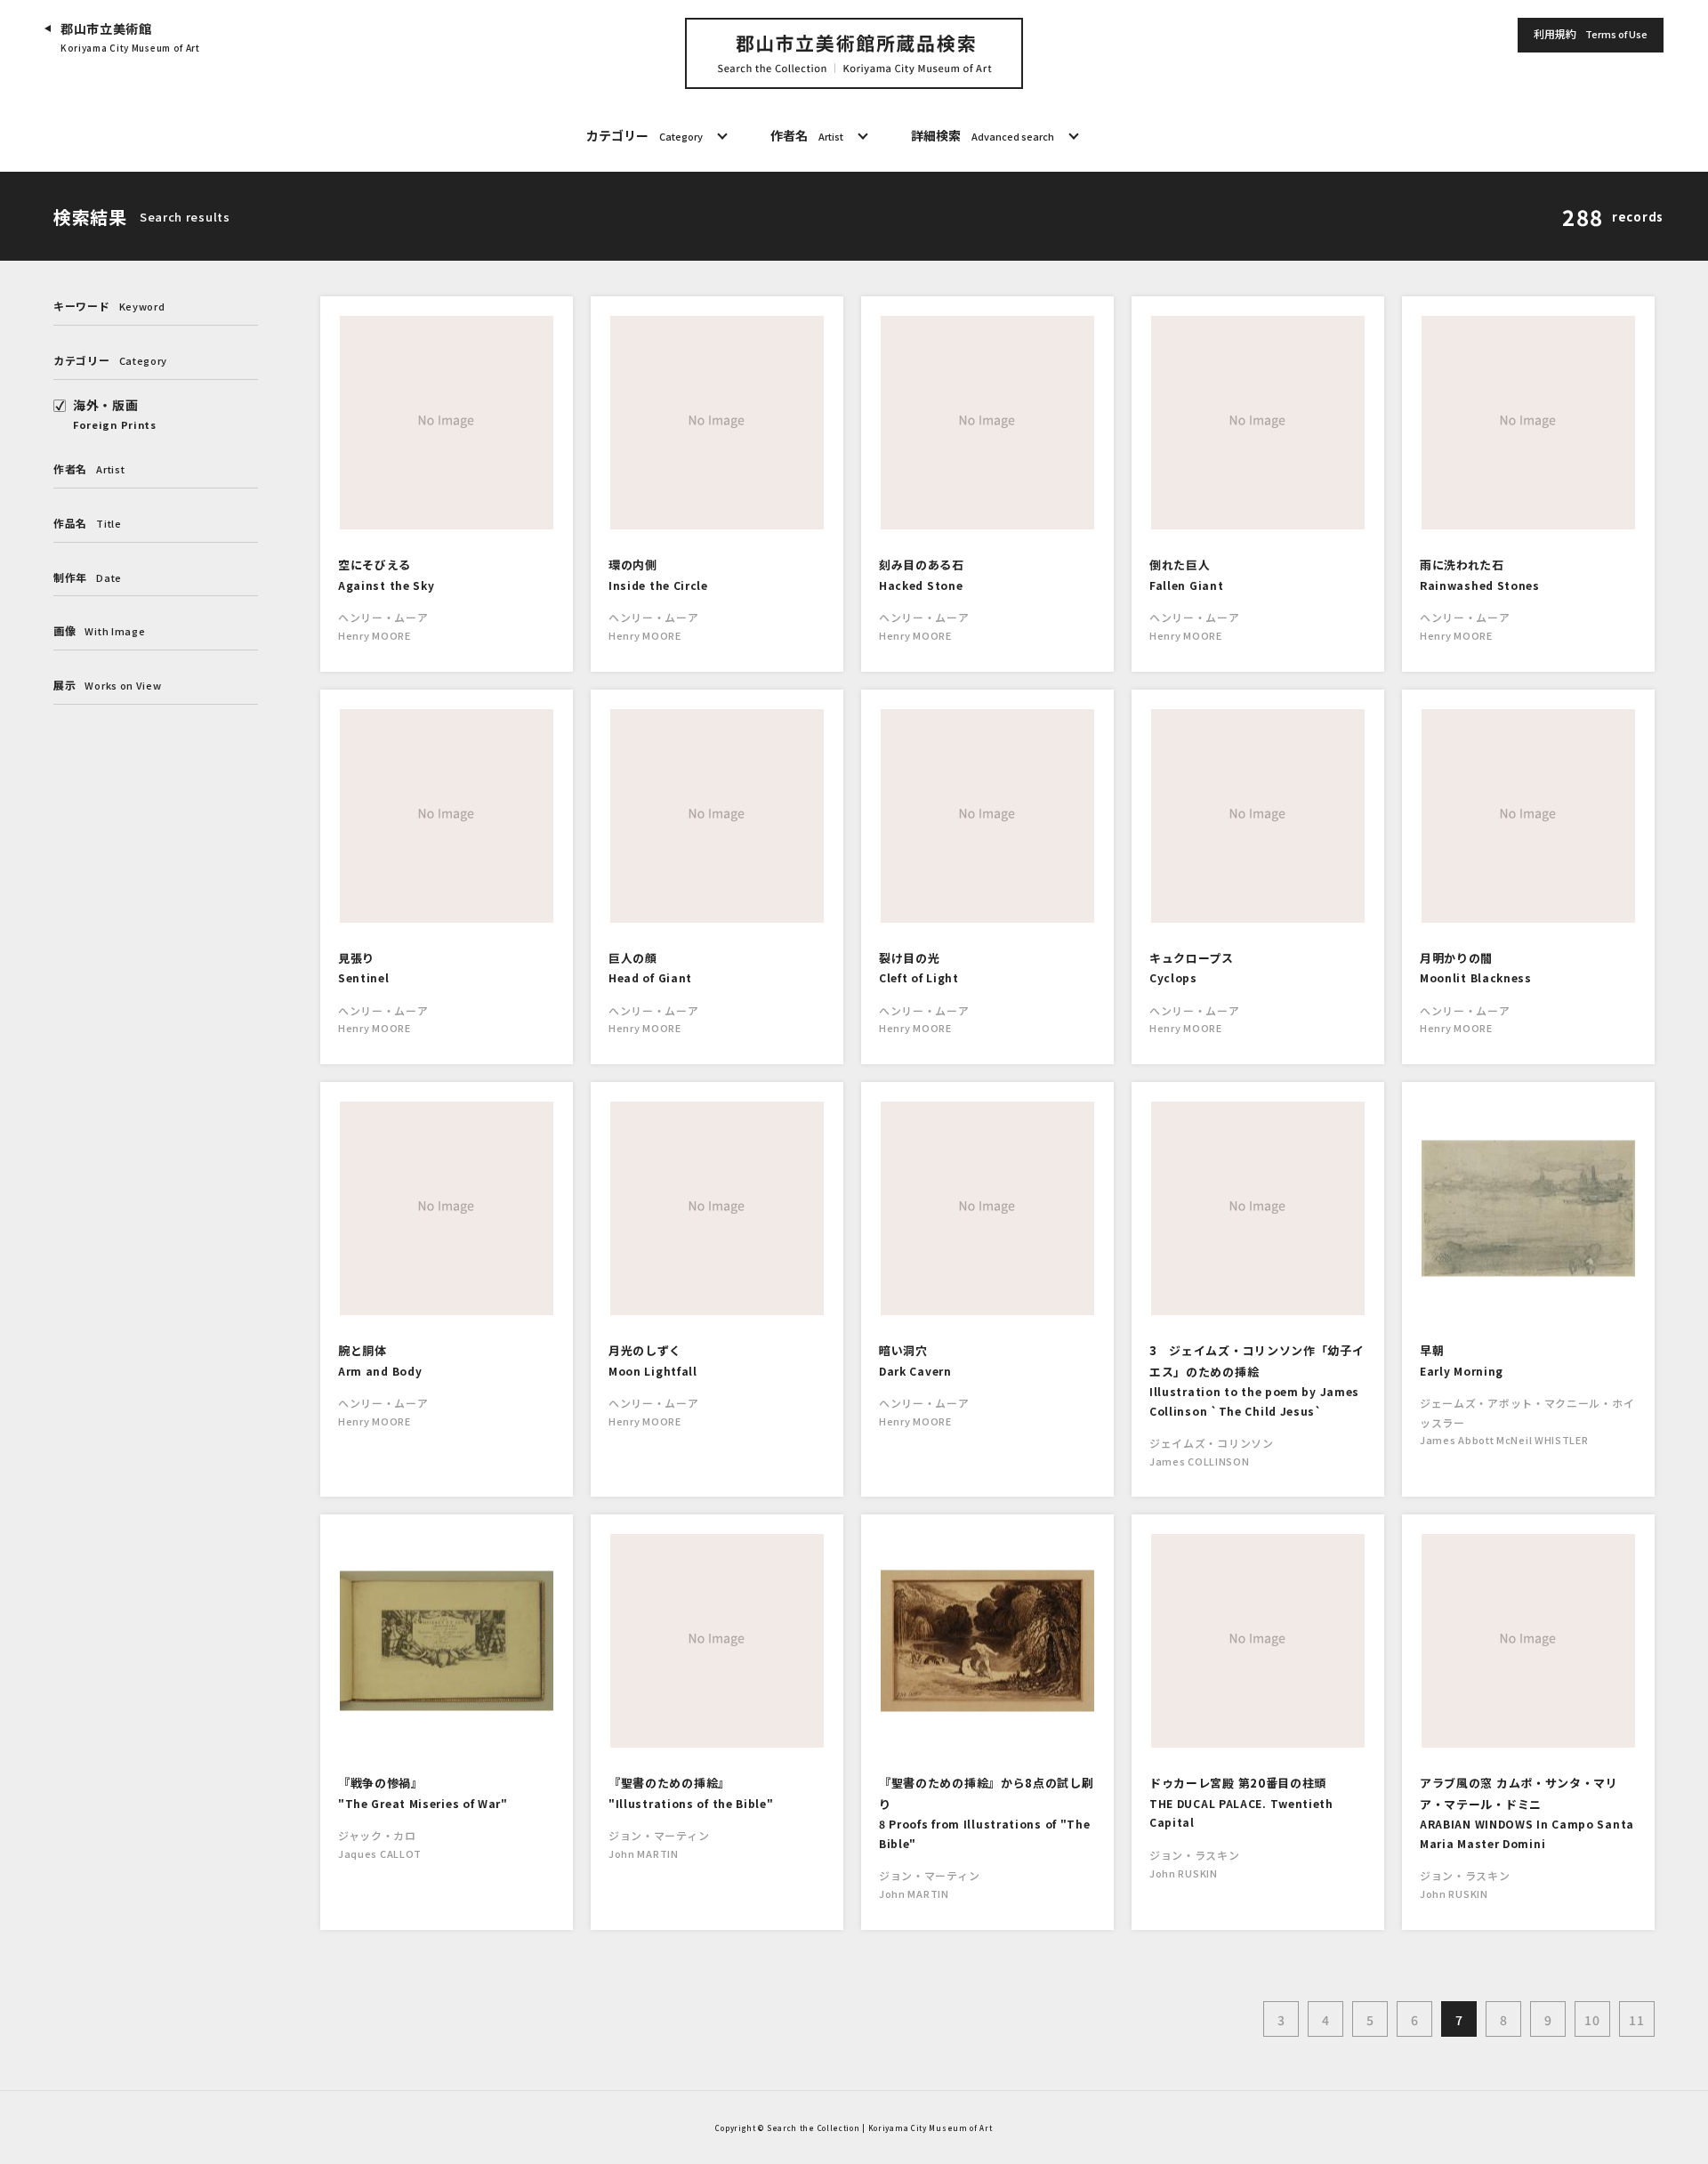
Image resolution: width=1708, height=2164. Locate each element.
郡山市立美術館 (130, 37)
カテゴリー (645, 135)
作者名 (807, 135)
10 (1592, 2020)
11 (1636, 2020)
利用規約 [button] (1591, 33)
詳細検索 (983, 135)
